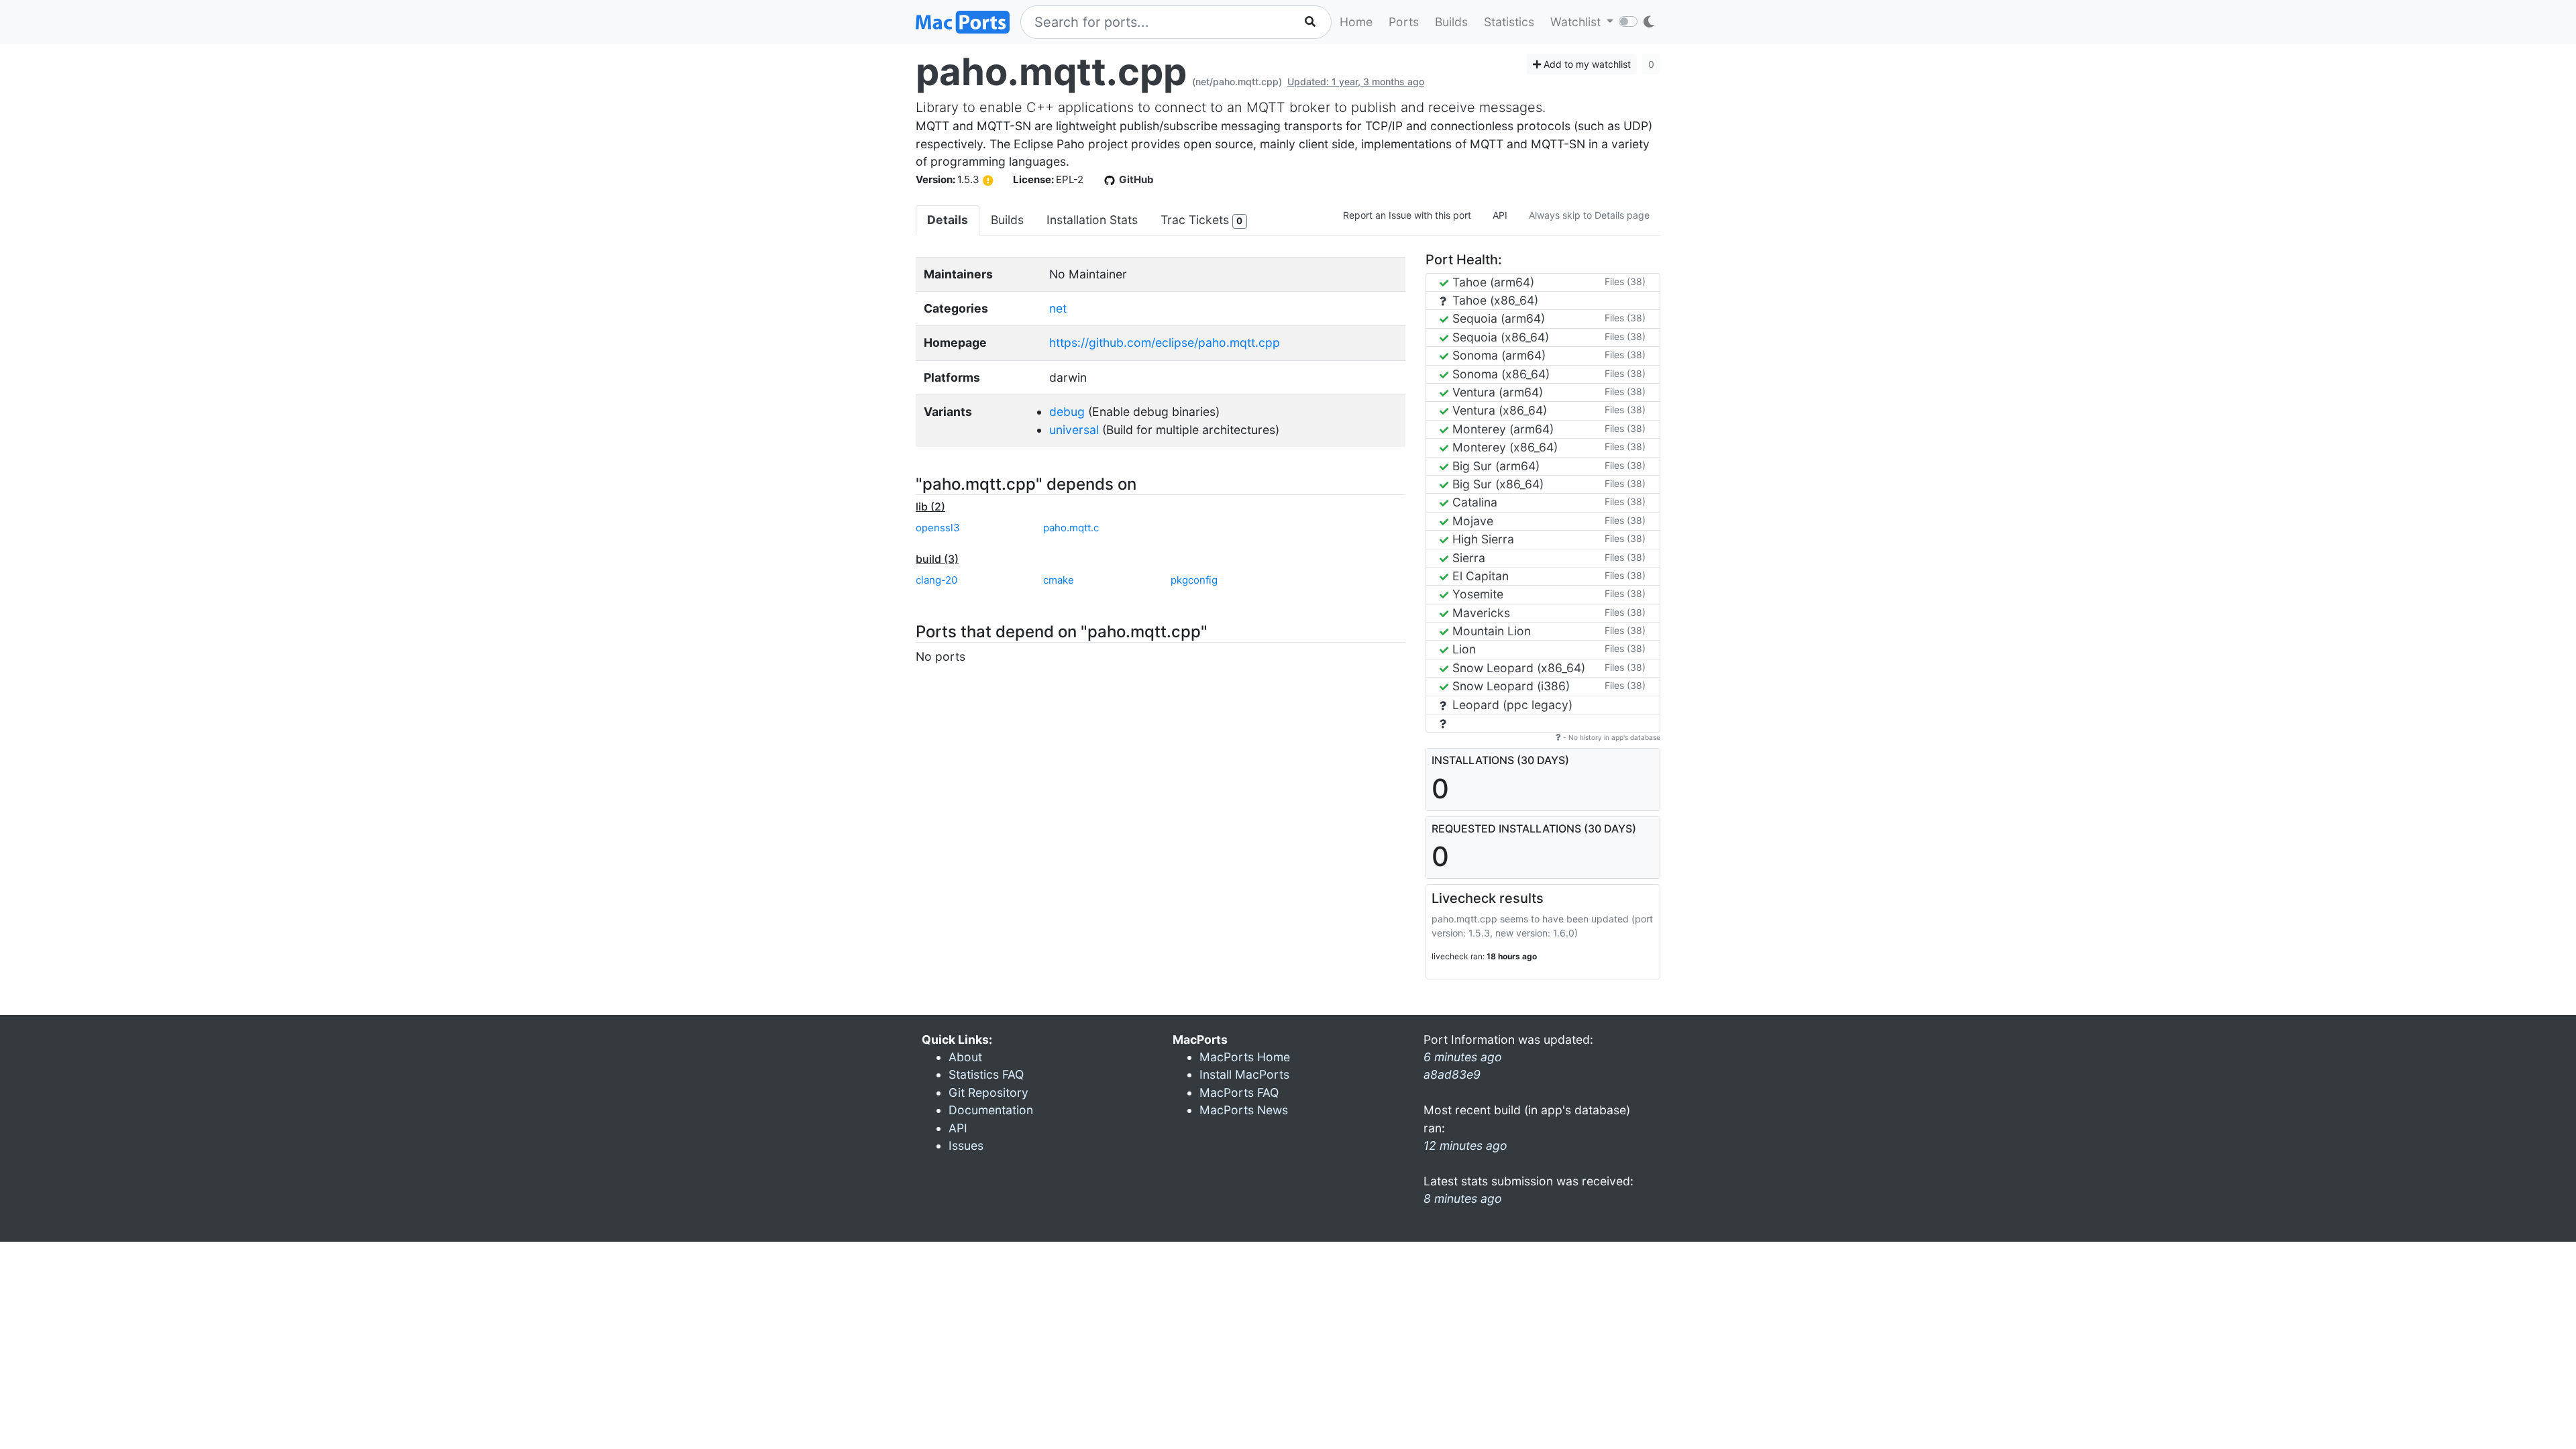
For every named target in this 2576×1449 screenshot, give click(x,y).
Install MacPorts (1244, 1074)
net (1058, 308)
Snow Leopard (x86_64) (1517, 668)
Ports (1404, 22)
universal (1074, 430)
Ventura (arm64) (1496, 392)
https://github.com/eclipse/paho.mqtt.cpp (1165, 342)
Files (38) (1625, 281)
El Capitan (1479, 576)
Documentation (991, 1110)
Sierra (1467, 558)
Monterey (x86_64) (1503, 447)
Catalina (1473, 502)
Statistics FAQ (986, 1074)
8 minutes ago (1463, 1198)
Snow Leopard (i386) (1509, 686)
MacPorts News (1244, 1110)
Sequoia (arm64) (1497, 318)
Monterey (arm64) (1501, 429)
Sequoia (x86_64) (1499, 337)
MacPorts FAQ (1239, 1092)
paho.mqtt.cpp (1051, 72)
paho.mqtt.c (1071, 528)
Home (1356, 22)
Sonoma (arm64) (1497, 355)
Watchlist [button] (1577, 22)
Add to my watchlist (1586, 64)
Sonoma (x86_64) (1499, 374)
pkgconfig (1194, 580)
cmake (1059, 580)
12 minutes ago (1465, 1145)
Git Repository (988, 1092)
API (1500, 215)
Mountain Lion (1490, 631)
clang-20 (936, 580)
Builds (1451, 22)
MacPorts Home (1245, 1057)
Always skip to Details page (1589, 215)
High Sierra (1482, 539)
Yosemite (1476, 594)
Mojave (1471, 521)
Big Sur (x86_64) (1496, 484)
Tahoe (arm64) (1492, 282)
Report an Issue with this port (1407, 215)
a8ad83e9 (1452, 1074)
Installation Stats (1092, 220)
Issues (966, 1145)
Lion (1462, 649)
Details (948, 220)
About (965, 1057)
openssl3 (938, 528)
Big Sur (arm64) (1494, 466)
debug (1067, 412)
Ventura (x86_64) (1498, 410)
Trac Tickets (1201, 220)
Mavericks (1480, 613)
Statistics (1509, 22)
